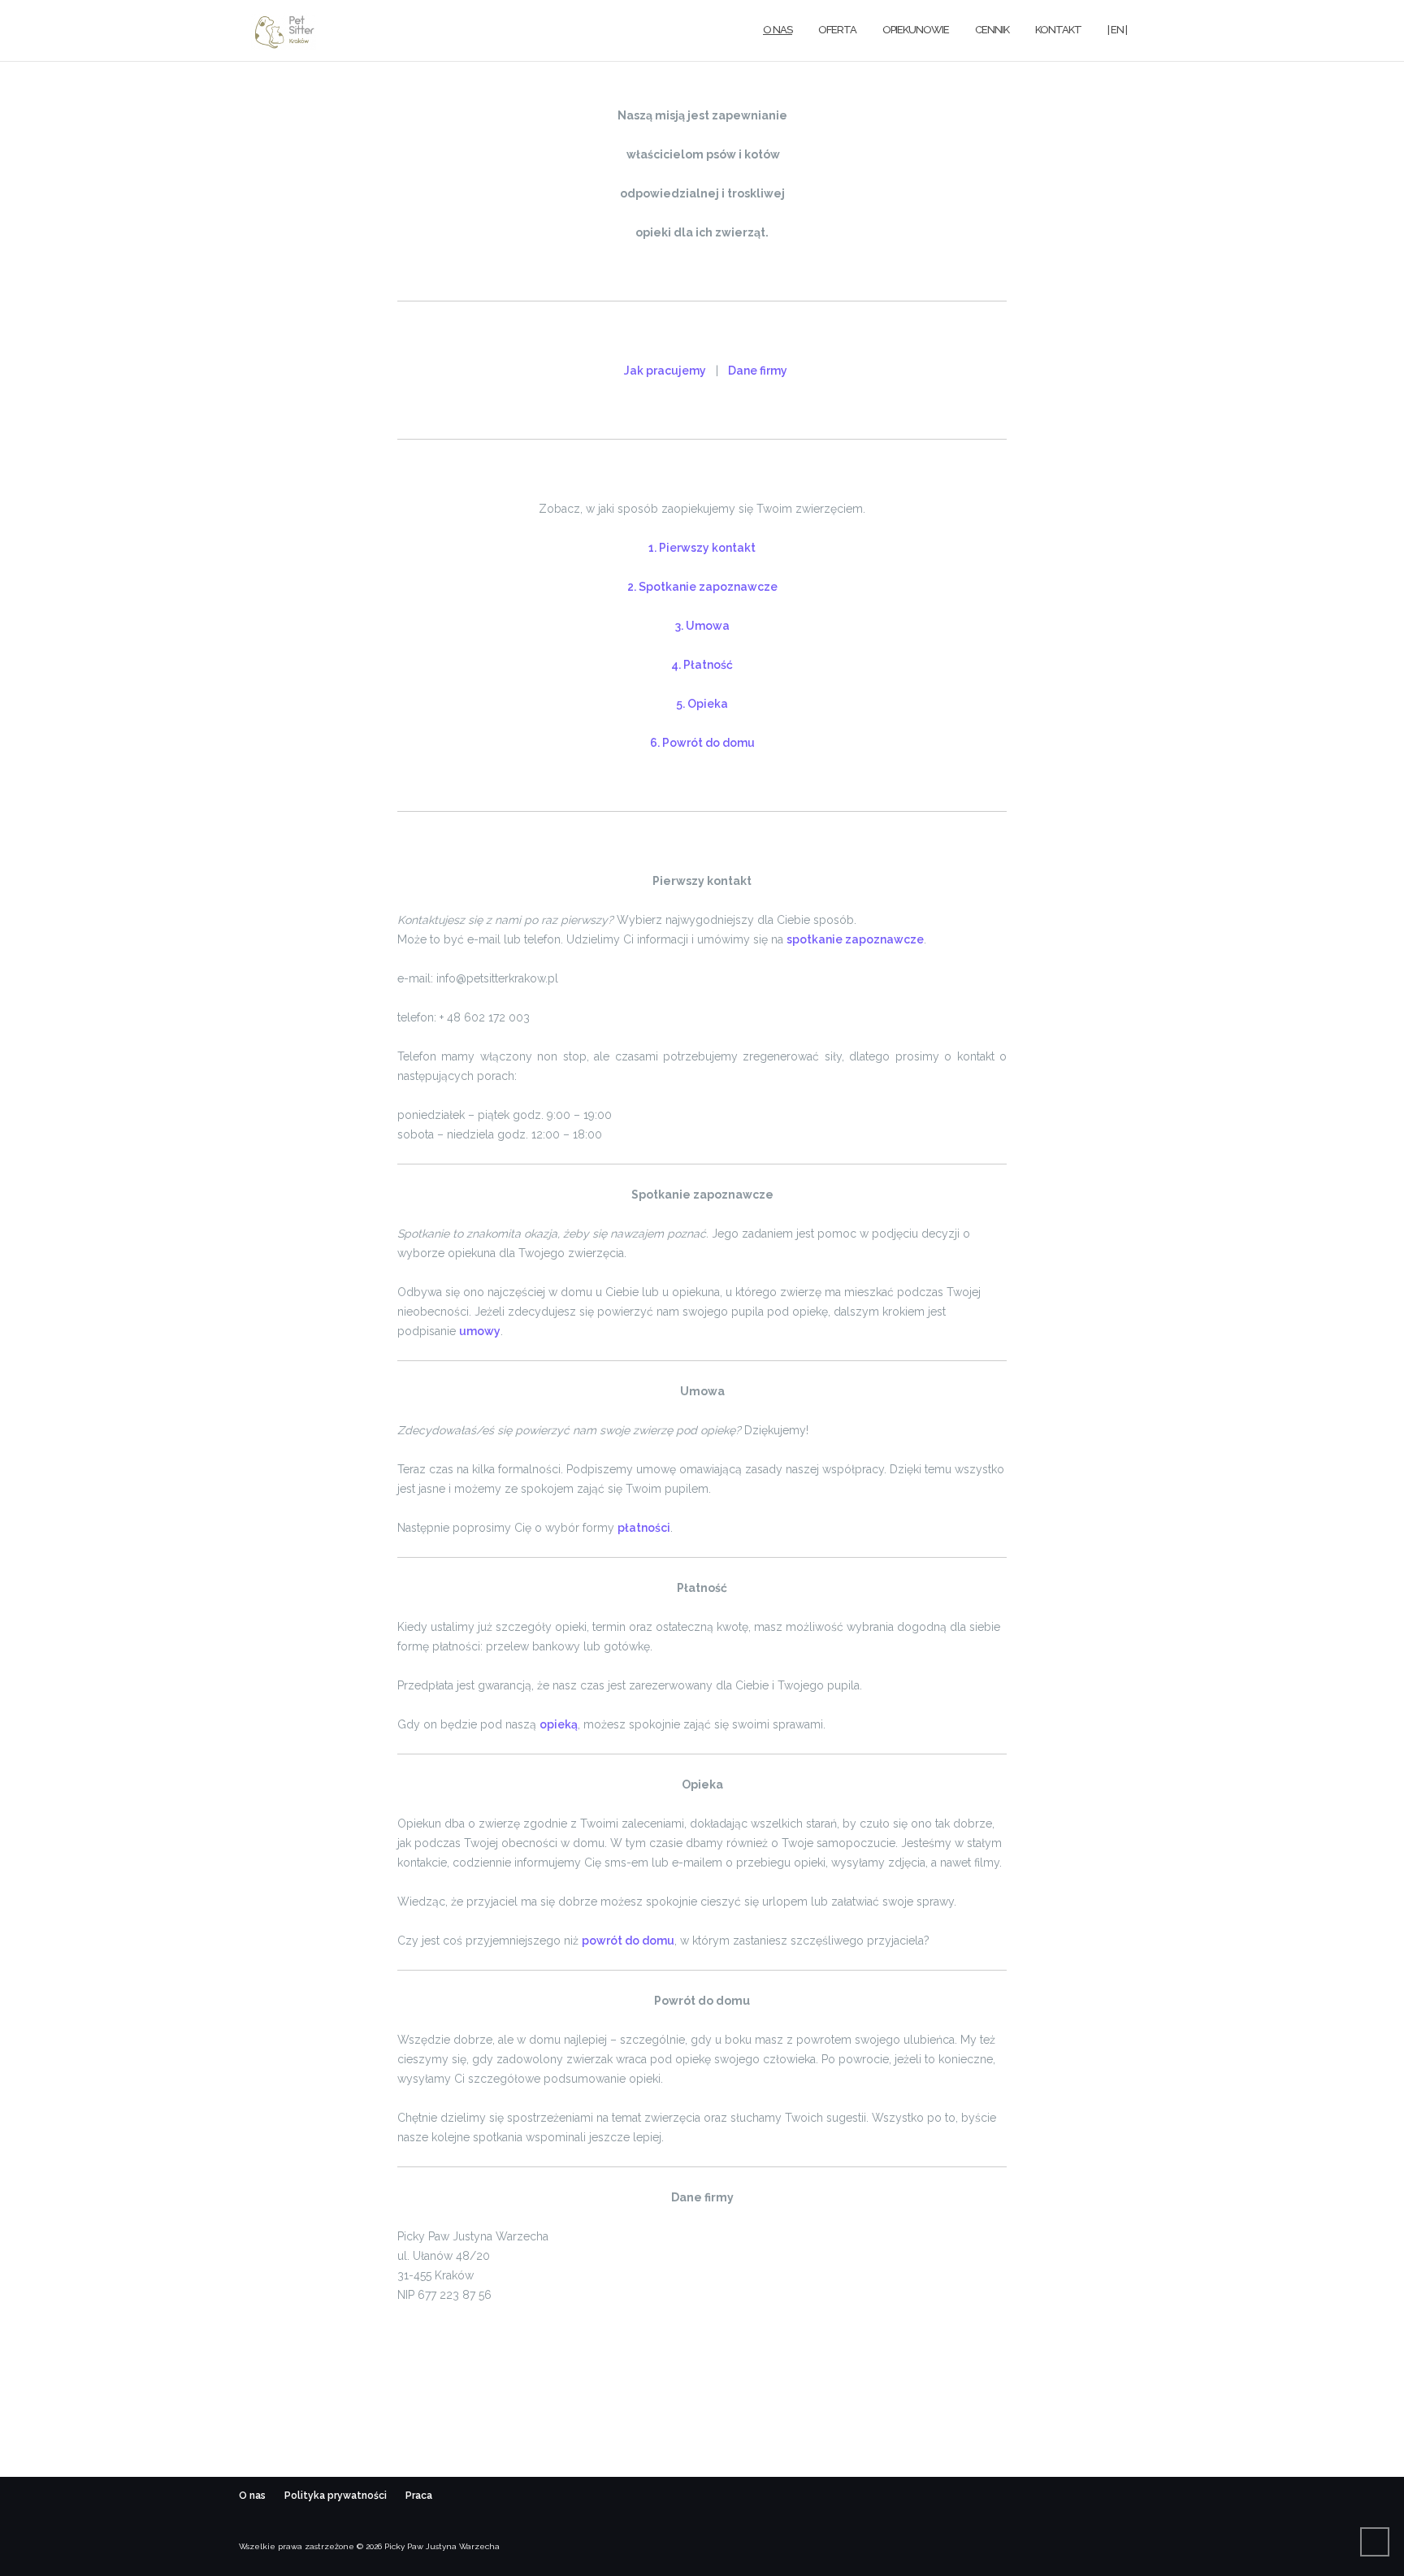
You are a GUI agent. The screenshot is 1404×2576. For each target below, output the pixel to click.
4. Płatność (702, 665)
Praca (419, 2496)
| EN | (1117, 30)
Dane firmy (758, 371)
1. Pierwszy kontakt (702, 548)
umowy (480, 1331)
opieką (559, 1724)
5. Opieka (702, 704)
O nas (778, 30)
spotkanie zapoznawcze (855, 939)
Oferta (837, 30)
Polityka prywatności (337, 2496)
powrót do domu (628, 1941)
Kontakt (1058, 30)
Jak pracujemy (665, 371)
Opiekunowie (916, 30)
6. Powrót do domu (702, 743)
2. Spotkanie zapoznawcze (702, 587)
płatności (644, 1528)
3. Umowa (702, 626)
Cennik (992, 30)
